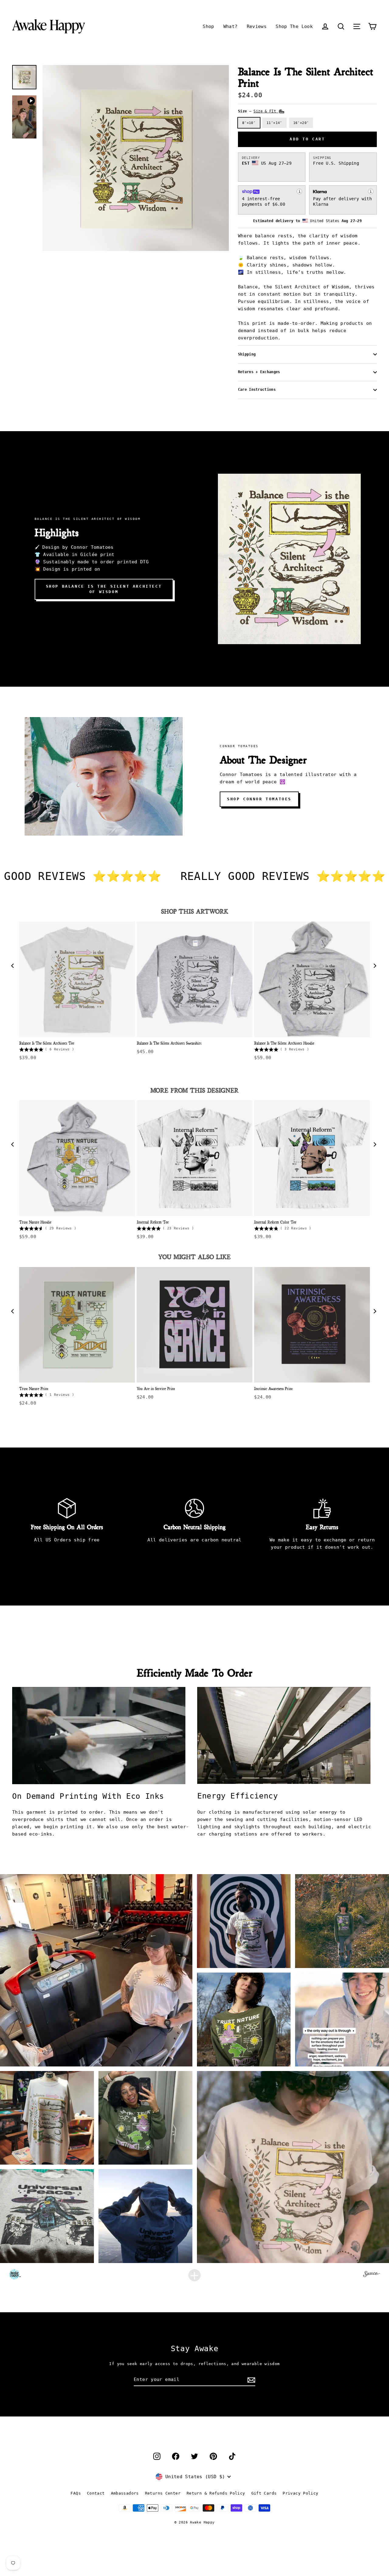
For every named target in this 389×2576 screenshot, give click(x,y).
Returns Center (163, 2493)
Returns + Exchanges (259, 372)
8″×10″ (249, 123)
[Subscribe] (250, 2380)
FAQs (76, 2493)
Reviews (257, 26)
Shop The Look (294, 26)
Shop (208, 26)
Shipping (247, 354)
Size (258, 111)
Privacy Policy (300, 2493)
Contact (96, 2493)
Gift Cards (264, 2493)
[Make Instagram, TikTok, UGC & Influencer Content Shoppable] (372, 2275)
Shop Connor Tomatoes (259, 799)
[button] (341, 26)
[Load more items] (194, 2275)
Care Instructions (257, 390)
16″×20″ (301, 123)
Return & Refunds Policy (216, 2493)
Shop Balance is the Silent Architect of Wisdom (104, 589)
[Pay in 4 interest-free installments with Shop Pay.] (299, 191)
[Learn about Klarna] (371, 191)
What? (231, 26)
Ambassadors (125, 2493)
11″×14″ (274, 123)
